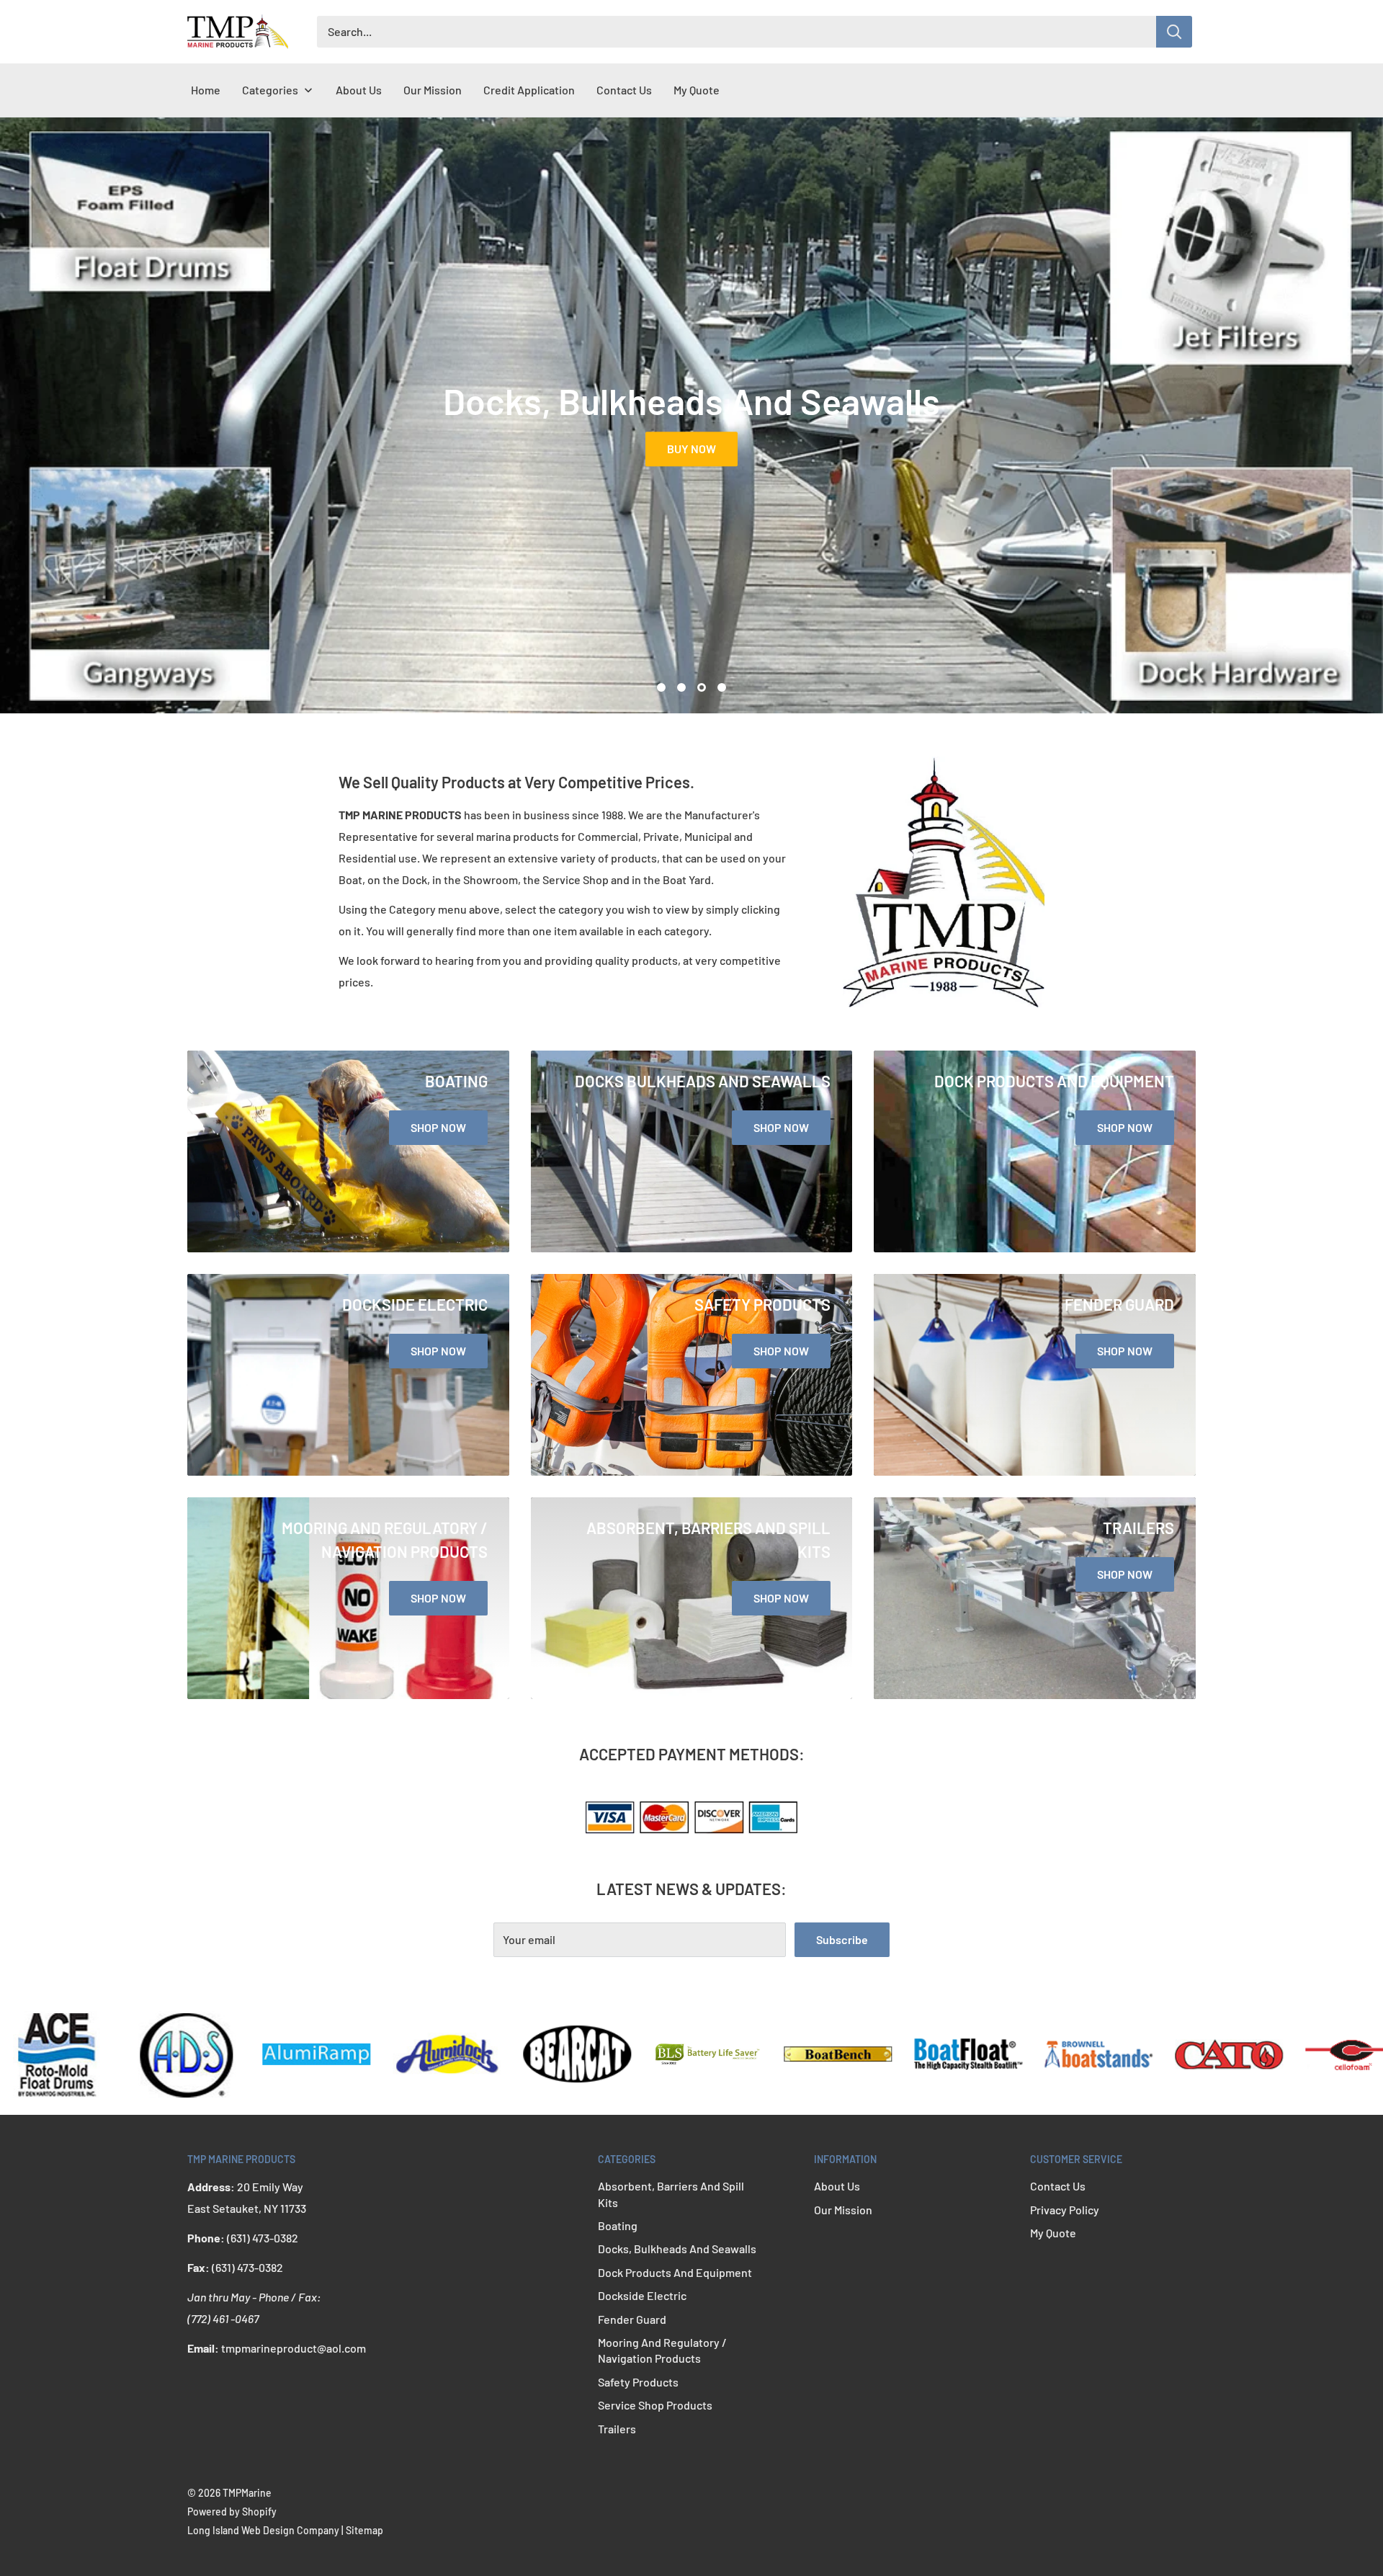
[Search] (1174, 32)
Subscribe (842, 1939)
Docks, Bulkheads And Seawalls (677, 2249)
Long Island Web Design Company (263, 2530)
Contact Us (1058, 2186)
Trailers (617, 2429)
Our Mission (843, 2210)
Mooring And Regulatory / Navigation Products (662, 2350)
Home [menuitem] (206, 90)
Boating (618, 2225)
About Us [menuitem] (359, 90)
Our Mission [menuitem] (433, 90)
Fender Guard (632, 2319)
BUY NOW (729, 449)
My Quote (1053, 2233)
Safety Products (638, 2382)
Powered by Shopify (232, 2512)
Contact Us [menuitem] (624, 90)
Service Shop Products (655, 2405)
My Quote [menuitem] (697, 90)
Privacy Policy (1065, 2210)
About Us (837, 2186)
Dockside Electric (642, 2295)
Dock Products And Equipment (675, 2272)
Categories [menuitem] (270, 90)
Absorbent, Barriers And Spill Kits (671, 2194)
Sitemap (364, 2530)
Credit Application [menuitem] (529, 90)
